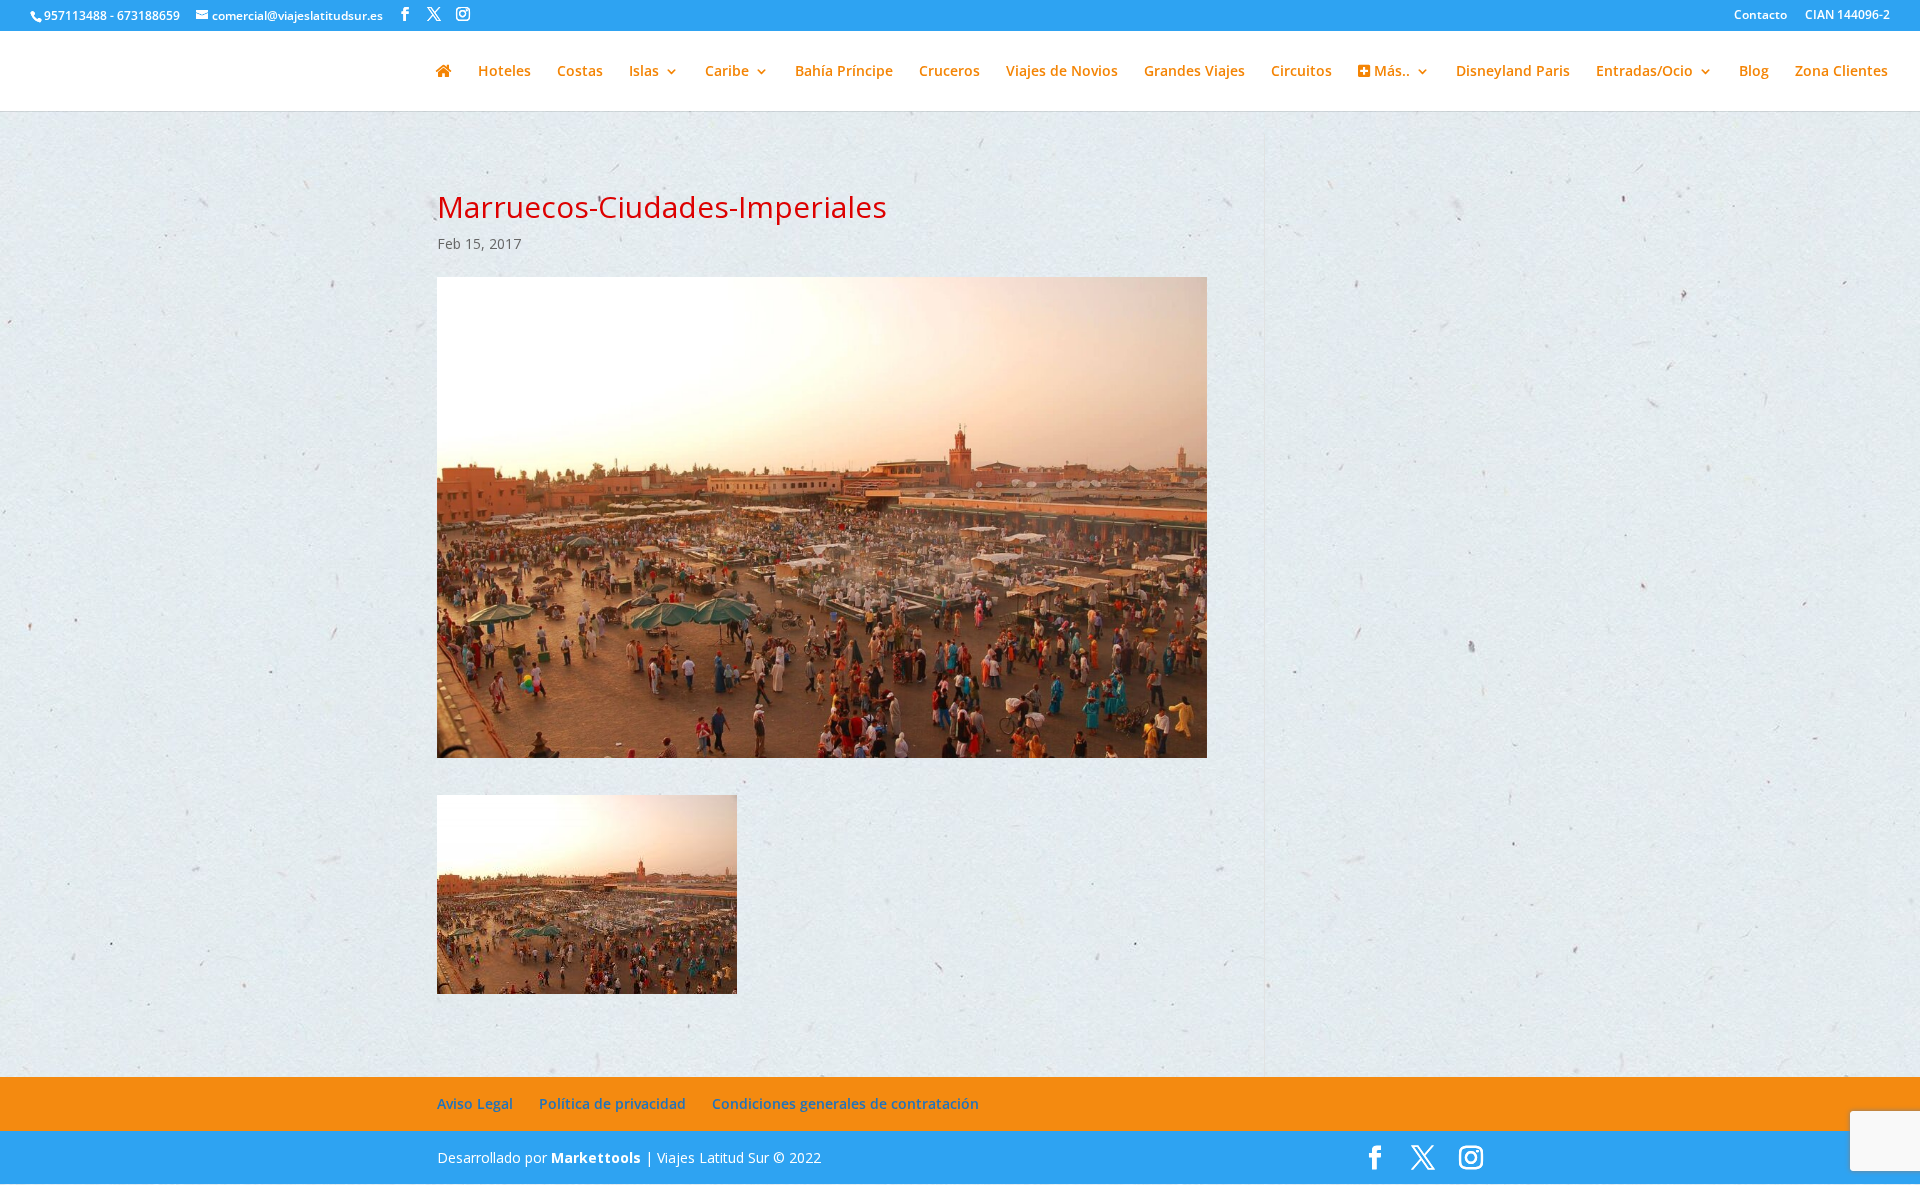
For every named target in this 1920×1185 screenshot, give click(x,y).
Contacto (1760, 16)
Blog (1754, 72)
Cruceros (949, 72)
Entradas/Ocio (1644, 72)
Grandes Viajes (1194, 72)
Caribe (727, 72)
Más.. (1390, 72)
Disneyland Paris (1513, 72)
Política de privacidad (612, 1103)
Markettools (598, 1157)
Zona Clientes (1841, 72)
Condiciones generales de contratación (845, 1103)
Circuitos (1301, 72)
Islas (644, 72)
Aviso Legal (475, 1103)
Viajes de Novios (1062, 72)
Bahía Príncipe (844, 72)
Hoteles (504, 72)
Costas (580, 72)
